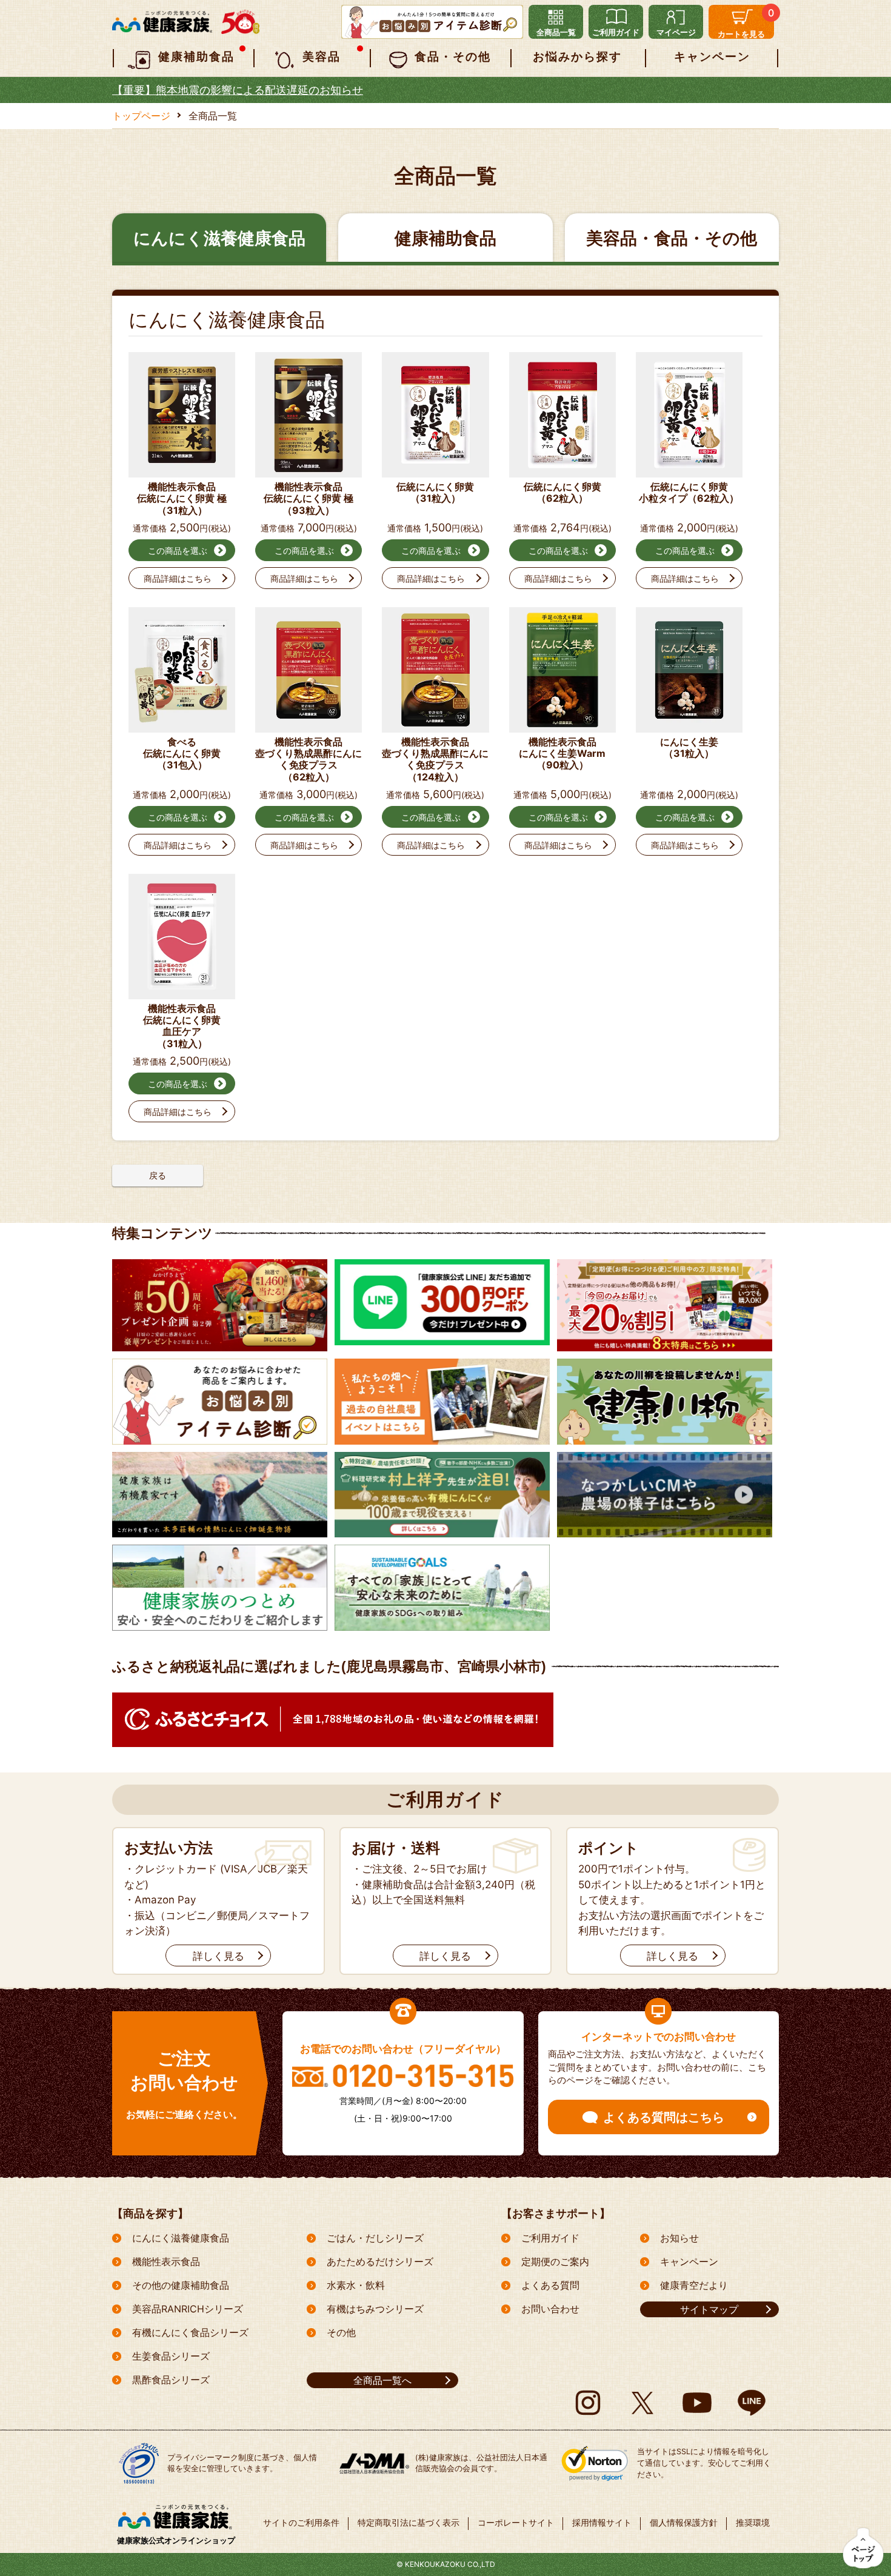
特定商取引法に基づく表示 (409, 2522)
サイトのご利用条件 (301, 2522)
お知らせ (679, 2238)
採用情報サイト (602, 2522)
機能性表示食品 (166, 2261)
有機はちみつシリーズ (375, 2309)
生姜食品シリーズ (171, 2356)
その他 (341, 2332)
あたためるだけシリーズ (380, 2261)
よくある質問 (550, 2285)
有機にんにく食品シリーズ (190, 2332)
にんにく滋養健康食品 (181, 2238)
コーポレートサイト (516, 2522)
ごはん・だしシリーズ (375, 2238)
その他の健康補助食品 (181, 2285)
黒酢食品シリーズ (171, 2380)
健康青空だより (694, 2285)
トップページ (141, 116)
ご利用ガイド (550, 2238)
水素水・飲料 (356, 2285)
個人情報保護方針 (684, 2522)
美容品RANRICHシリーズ (188, 2309)
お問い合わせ (550, 2309)
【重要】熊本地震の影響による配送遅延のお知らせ (238, 90)
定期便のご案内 (555, 2261)
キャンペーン (689, 2261)
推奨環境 (753, 2522)
